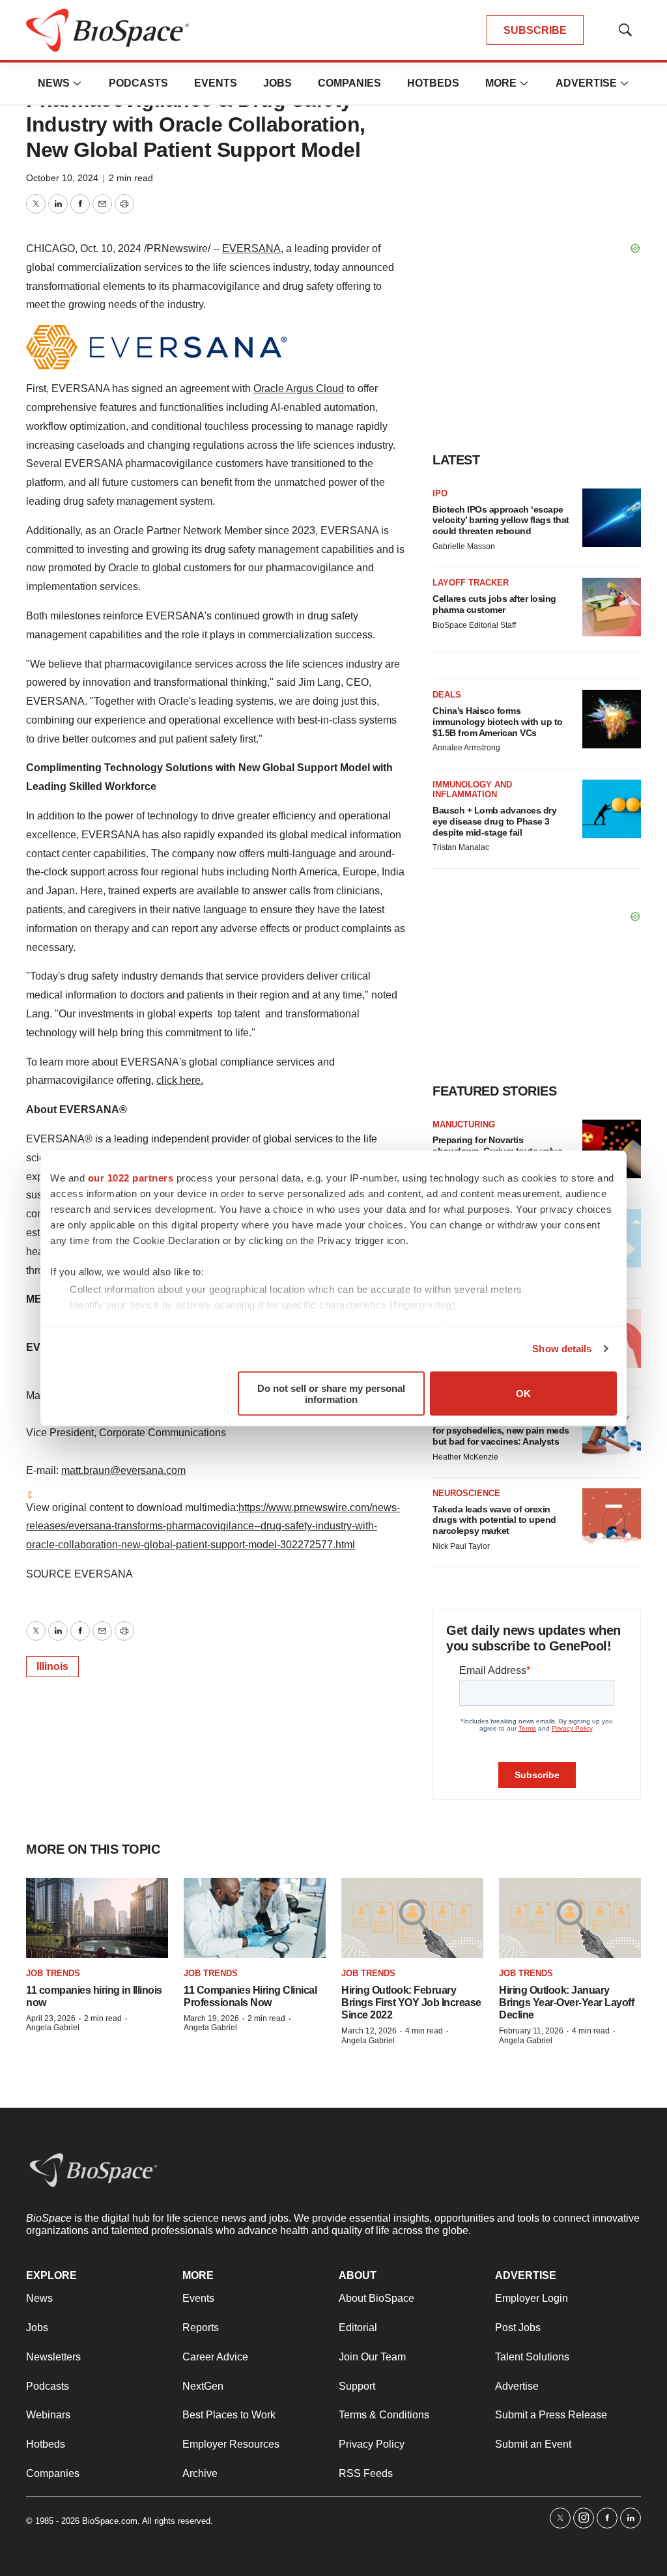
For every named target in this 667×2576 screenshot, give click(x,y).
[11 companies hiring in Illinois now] (97, 1918)
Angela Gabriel (53, 2028)
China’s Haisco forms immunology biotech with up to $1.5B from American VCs (498, 722)
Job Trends (53, 1973)
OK (523, 1394)
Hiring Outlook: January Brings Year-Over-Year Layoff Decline (566, 2003)
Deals (447, 695)
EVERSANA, (253, 248)
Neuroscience (466, 1493)
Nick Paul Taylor (461, 1546)
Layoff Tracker (471, 583)
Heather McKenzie (465, 1457)
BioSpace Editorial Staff (474, 625)
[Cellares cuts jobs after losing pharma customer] (612, 607)
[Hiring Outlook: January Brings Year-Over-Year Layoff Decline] (570, 1918)
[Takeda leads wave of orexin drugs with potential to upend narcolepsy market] (612, 1518)
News (54, 83)
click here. (180, 1080)
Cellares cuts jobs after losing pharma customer (494, 604)
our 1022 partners (131, 1177)
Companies (349, 83)
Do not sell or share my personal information (331, 1393)
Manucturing (464, 1125)
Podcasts (138, 83)
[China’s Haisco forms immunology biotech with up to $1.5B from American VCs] (612, 719)
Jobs (277, 83)
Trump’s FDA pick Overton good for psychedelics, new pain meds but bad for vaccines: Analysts (501, 1430)
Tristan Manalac (461, 847)
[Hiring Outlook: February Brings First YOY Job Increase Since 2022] (412, 1918)
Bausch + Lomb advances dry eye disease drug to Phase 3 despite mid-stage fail (494, 821)
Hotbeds (433, 83)
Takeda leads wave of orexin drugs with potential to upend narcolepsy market (494, 1520)
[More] (78, 83)
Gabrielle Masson (464, 546)
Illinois (52, 1666)
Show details (562, 1349)
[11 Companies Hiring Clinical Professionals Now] (255, 1918)
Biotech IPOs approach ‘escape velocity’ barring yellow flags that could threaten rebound (501, 520)
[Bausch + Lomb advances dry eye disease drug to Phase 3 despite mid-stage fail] (612, 809)
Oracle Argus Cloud (299, 389)
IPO (440, 493)
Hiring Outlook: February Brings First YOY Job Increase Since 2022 (411, 2003)
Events (216, 83)
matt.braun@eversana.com (123, 1470)
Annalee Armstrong (466, 748)
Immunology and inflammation (472, 790)
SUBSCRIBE (535, 30)
